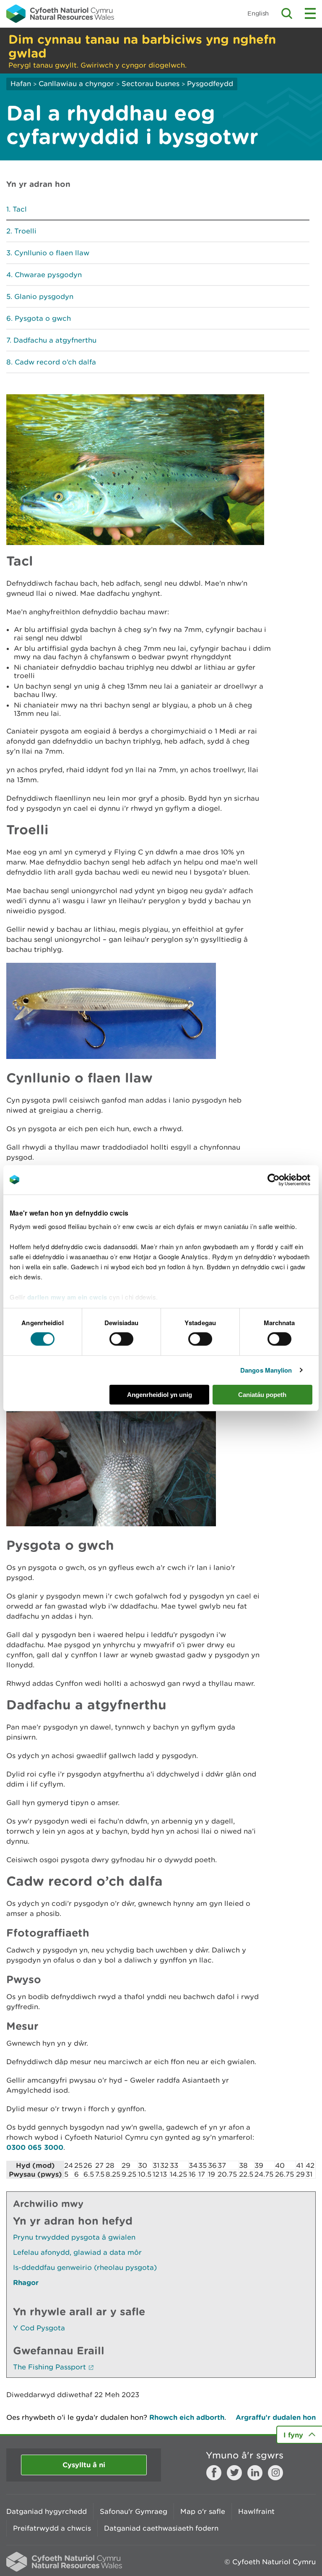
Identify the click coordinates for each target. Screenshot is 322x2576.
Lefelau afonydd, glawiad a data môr (77, 2252)
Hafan (21, 84)
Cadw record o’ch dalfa (55, 362)
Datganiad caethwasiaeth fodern (161, 2528)
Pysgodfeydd (210, 84)
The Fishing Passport (49, 2367)
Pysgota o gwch (43, 318)
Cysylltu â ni (84, 2465)
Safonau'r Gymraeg (134, 2511)
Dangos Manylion (266, 1370)
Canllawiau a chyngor (76, 84)
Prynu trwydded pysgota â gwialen (74, 2237)
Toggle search (287, 13)
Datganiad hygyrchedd (47, 2511)
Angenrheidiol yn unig (160, 1395)
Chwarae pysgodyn (48, 275)
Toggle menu (310, 13)
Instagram (275, 2473)
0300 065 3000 (35, 2147)
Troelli (25, 231)
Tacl (20, 209)
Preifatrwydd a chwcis (52, 2528)
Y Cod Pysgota (39, 2328)
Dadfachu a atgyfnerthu (55, 340)
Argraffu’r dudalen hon (276, 2417)
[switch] (121, 1339)
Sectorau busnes (151, 84)
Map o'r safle (203, 2511)
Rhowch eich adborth (187, 2417)
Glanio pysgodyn (44, 296)
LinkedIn (255, 2473)
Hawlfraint (256, 2511)
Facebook (214, 2473)
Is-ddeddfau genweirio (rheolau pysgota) (85, 2267)
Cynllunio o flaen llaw (52, 253)
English (258, 13)
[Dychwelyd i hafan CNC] (60, 13)
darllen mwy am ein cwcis (67, 1297)
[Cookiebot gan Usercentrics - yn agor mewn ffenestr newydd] (288, 1179)
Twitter (234, 2473)
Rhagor (26, 2282)
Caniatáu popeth (262, 1395)
